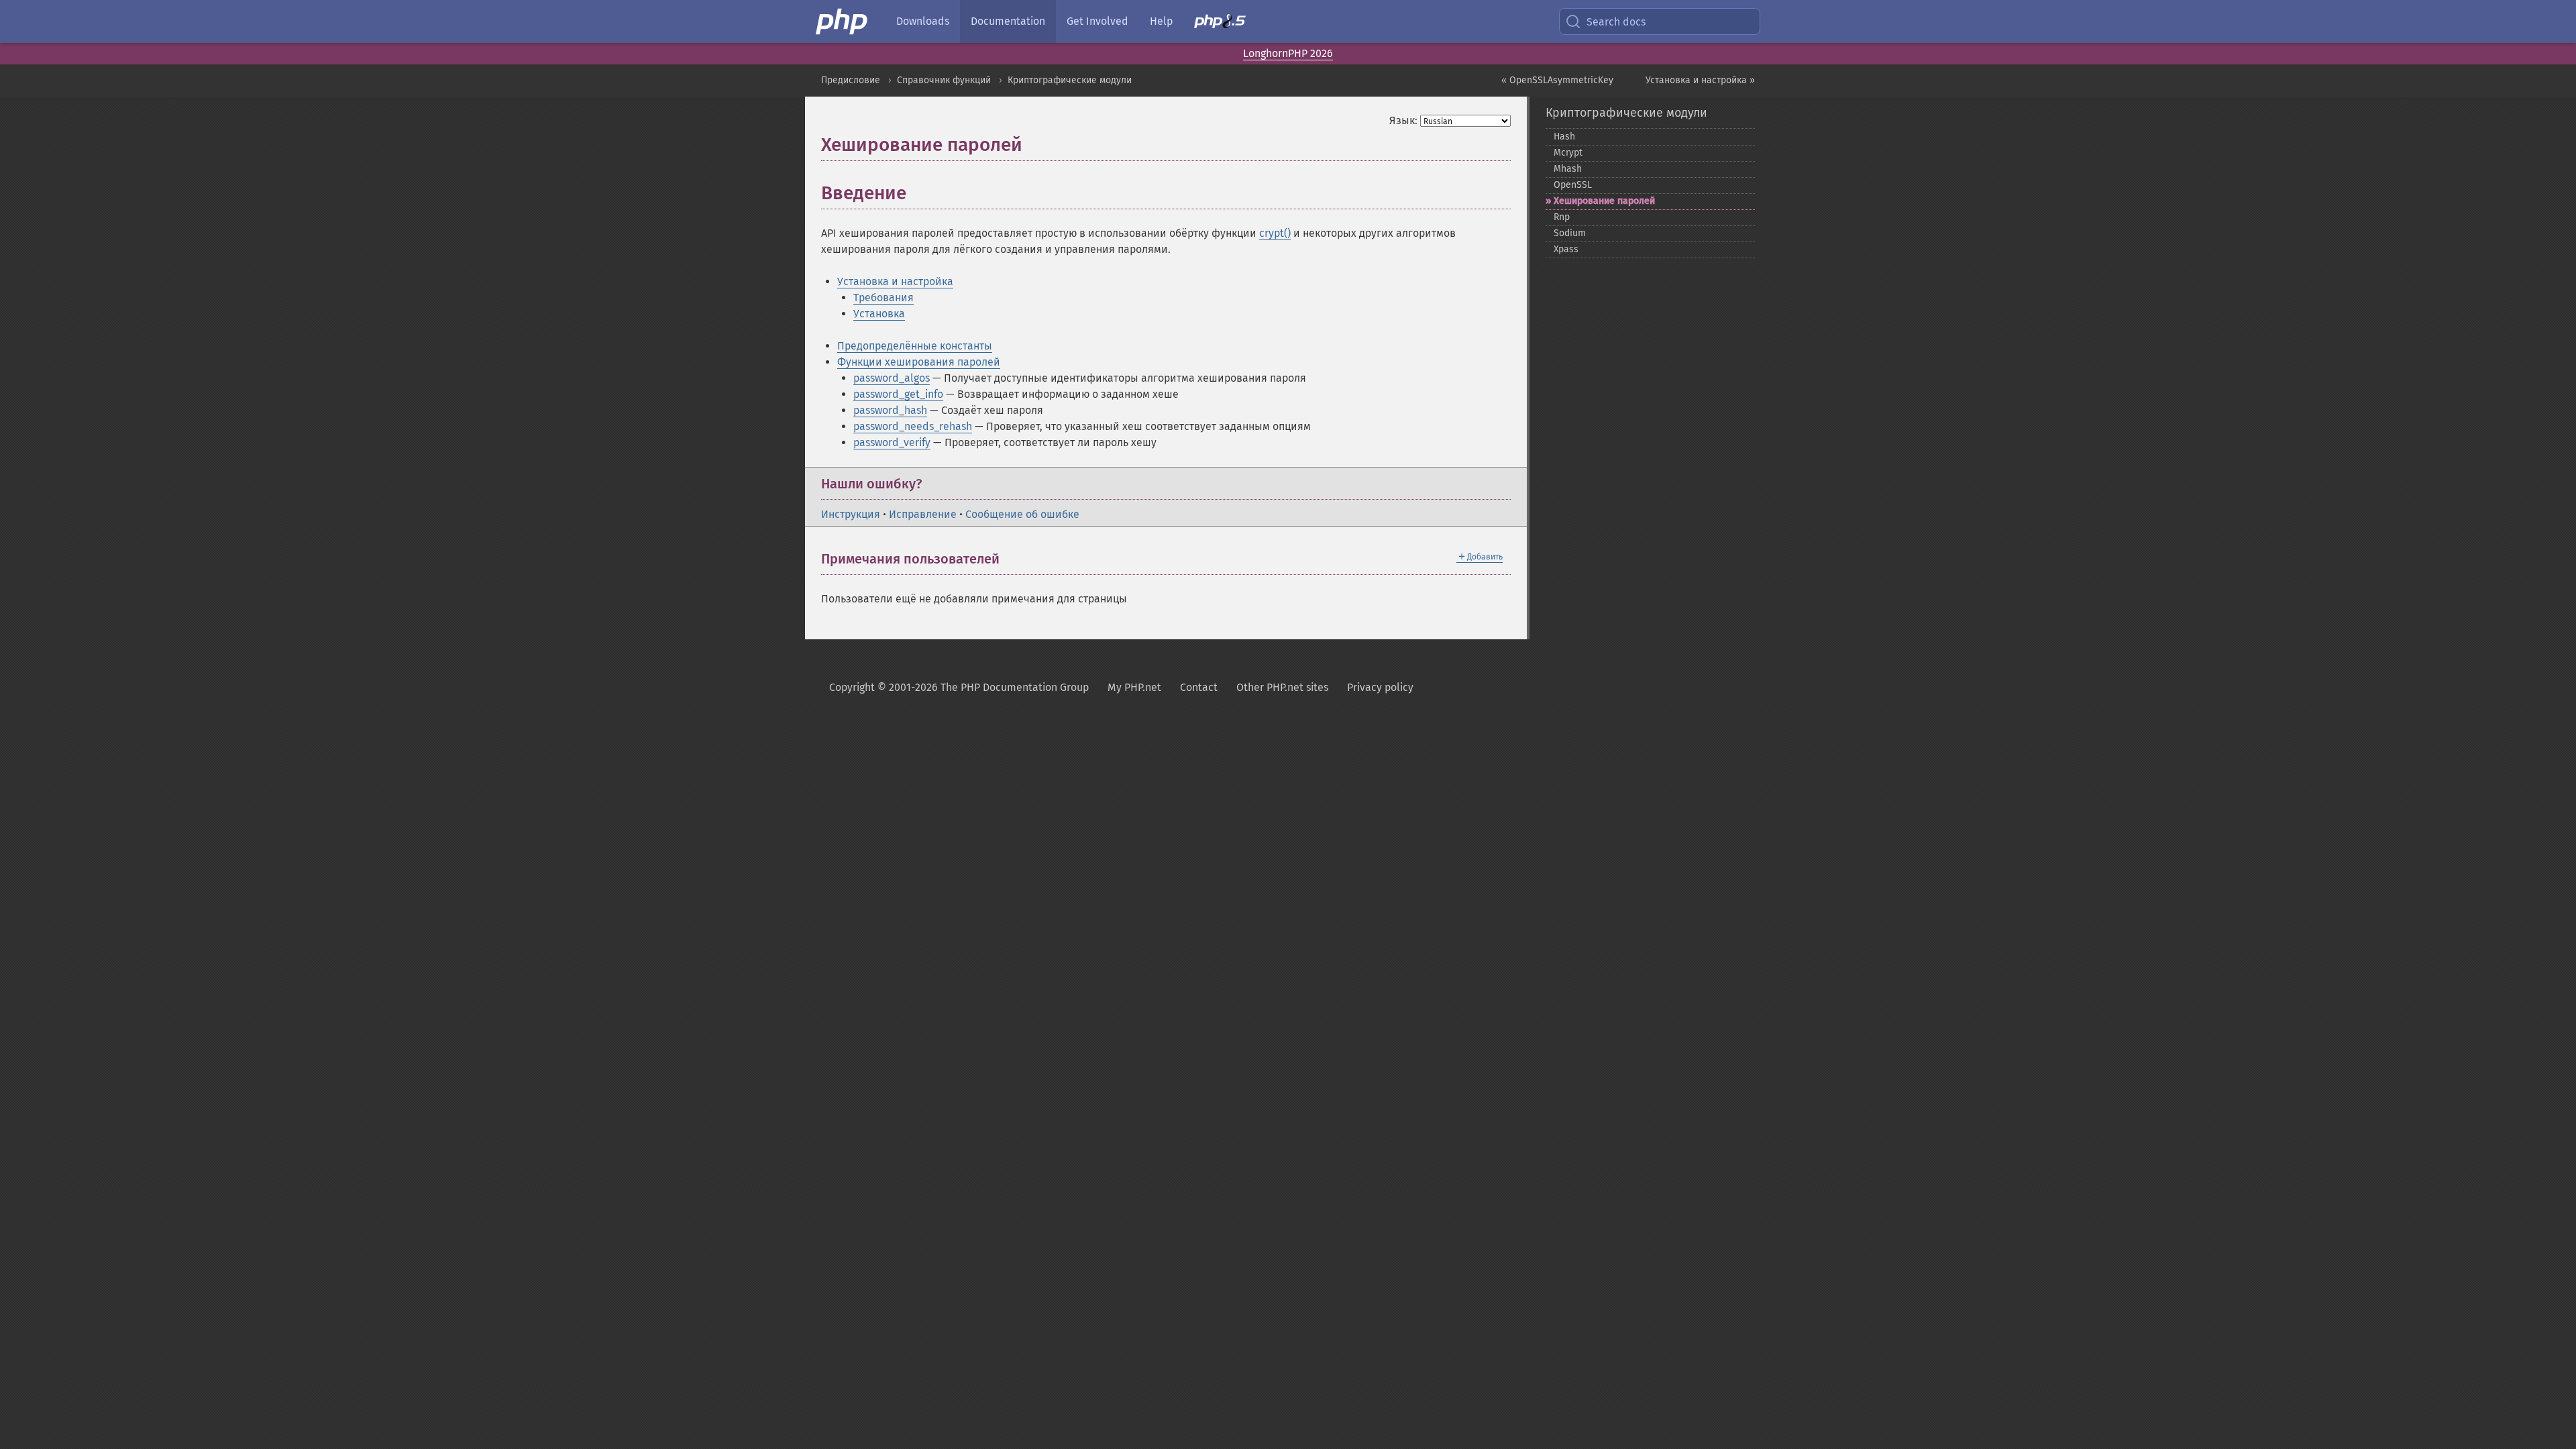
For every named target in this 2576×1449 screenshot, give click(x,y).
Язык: (1403, 120)
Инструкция (851, 514)
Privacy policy (1380, 687)
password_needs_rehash (913, 426)
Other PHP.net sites (1282, 687)
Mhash (1568, 169)
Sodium (1570, 233)
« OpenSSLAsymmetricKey (1557, 80)
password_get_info (898, 394)
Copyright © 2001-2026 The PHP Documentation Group (959, 687)
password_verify (892, 442)
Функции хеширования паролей (919, 362)
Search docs (1616, 22)
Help (1161, 21)
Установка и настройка (895, 281)
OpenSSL (1573, 185)
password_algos (892, 378)
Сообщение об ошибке (1022, 514)
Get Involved (1097, 21)
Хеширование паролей (1604, 201)
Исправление (923, 514)
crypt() (1275, 233)
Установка (879, 314)
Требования (883, 298)
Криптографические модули (1070, 80)
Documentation (1008, 21)
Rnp (1562, 217)
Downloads (923, 21)
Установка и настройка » (1700, 80)
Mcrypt (1568, 153)
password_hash (890, 410)
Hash (1564, 137)
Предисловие (851, 80)
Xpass (1566, 249)
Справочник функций (944, 80)
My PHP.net (1134, 687)
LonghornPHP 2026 (1288, 53)
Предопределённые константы (915, 346)
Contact (1199, 687)
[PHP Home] (843, 21)
